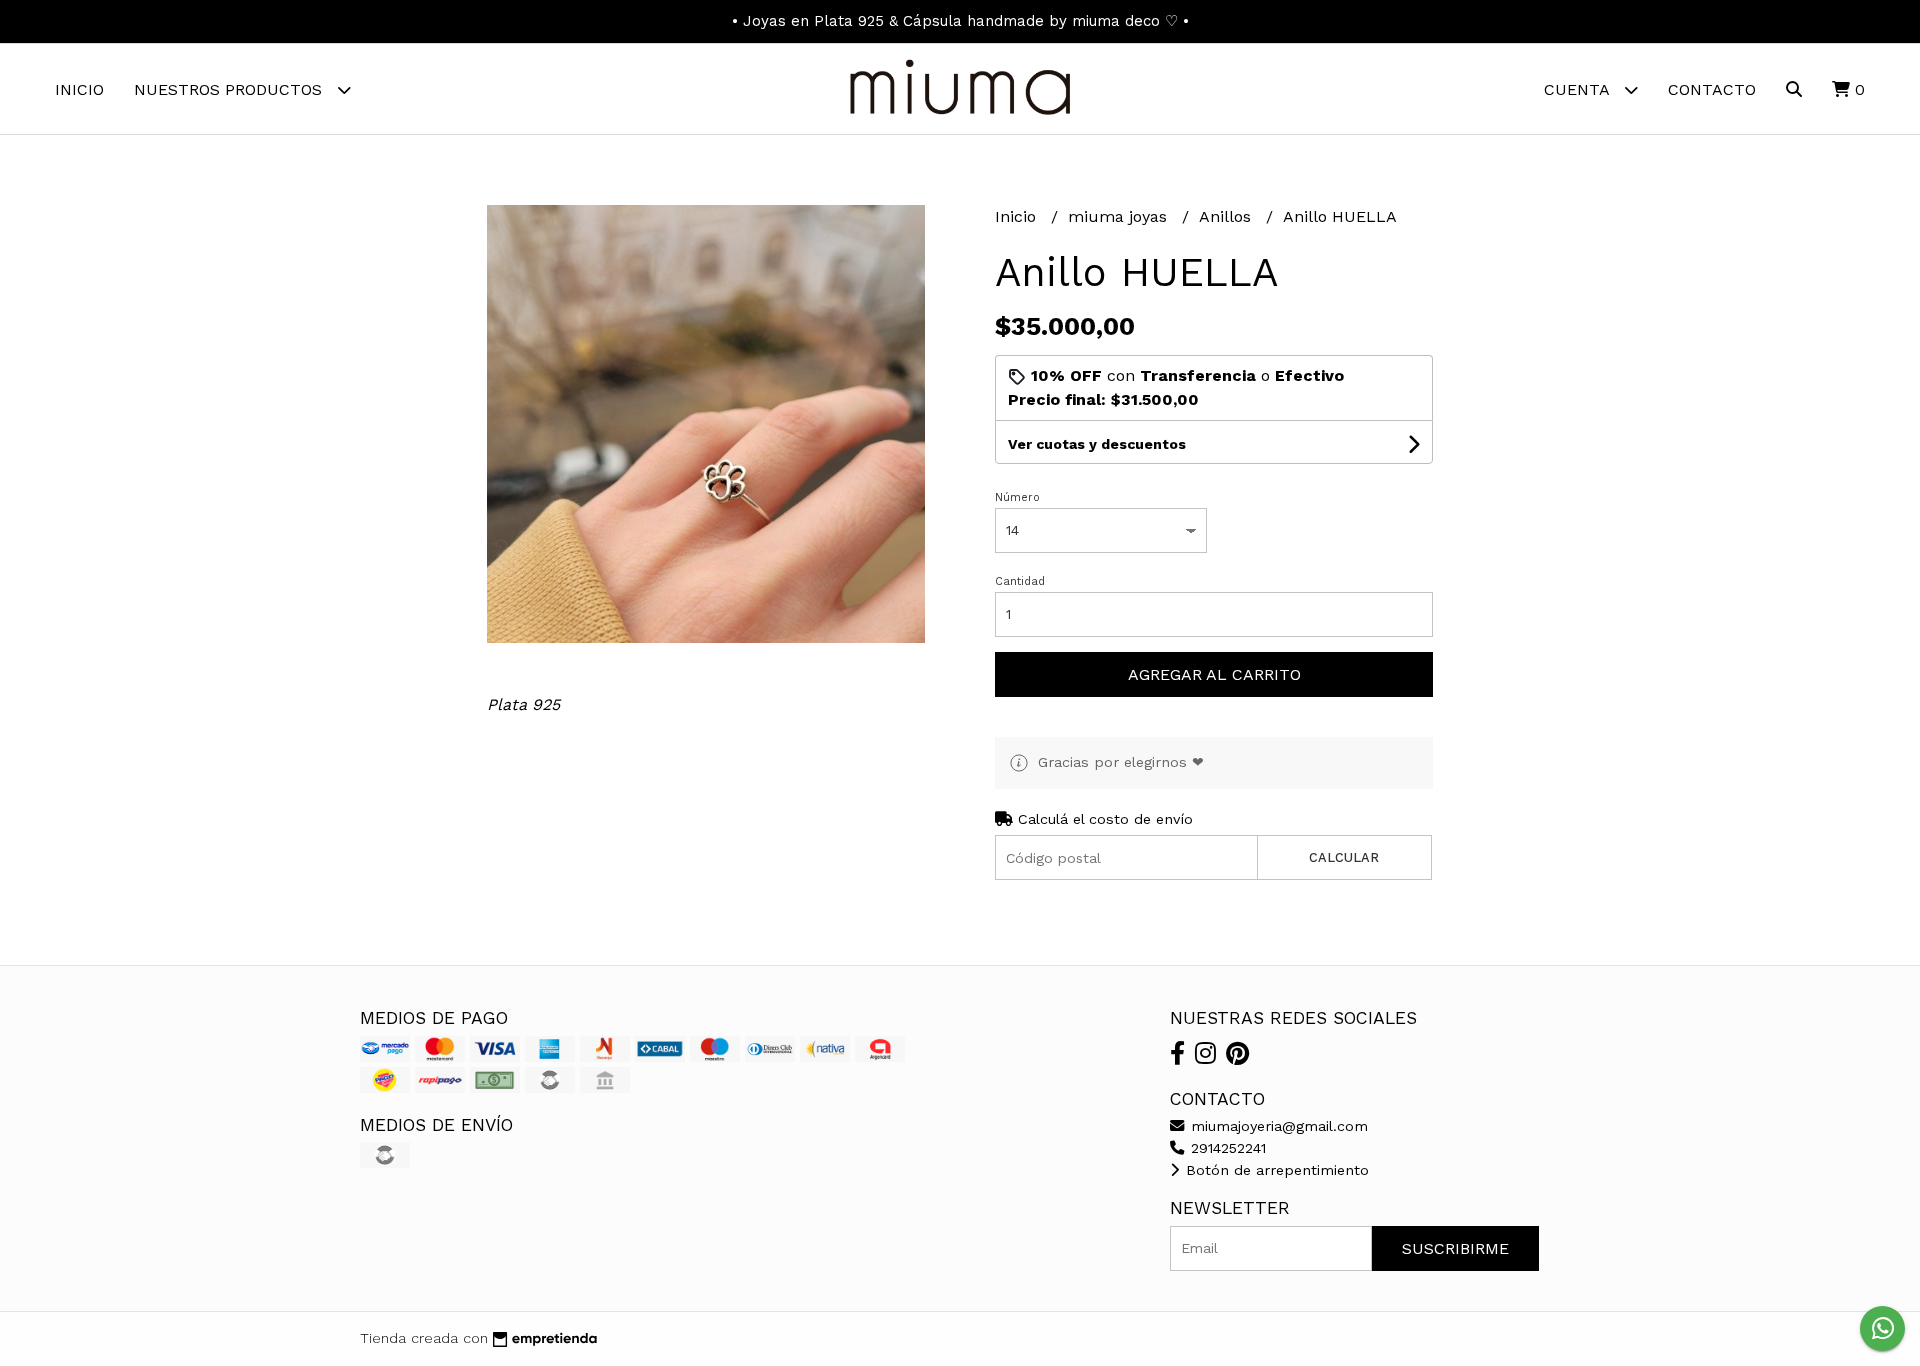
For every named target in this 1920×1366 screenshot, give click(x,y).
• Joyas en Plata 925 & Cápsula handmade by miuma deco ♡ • (960, 21)
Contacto (1712, 89)
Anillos (1227, 216)
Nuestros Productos (230, 89)
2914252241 (1226, 1148)
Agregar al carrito (1214, 674)
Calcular (1344, 857)
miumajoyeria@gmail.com (1277, 1126)
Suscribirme (1455, 1248)
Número (1017, 497)
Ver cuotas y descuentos (1097, 444)
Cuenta (1579, 89)
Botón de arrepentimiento (1275, 1170)
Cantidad (1020, 581)
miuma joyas (1120, 216)
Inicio (79, 89)
